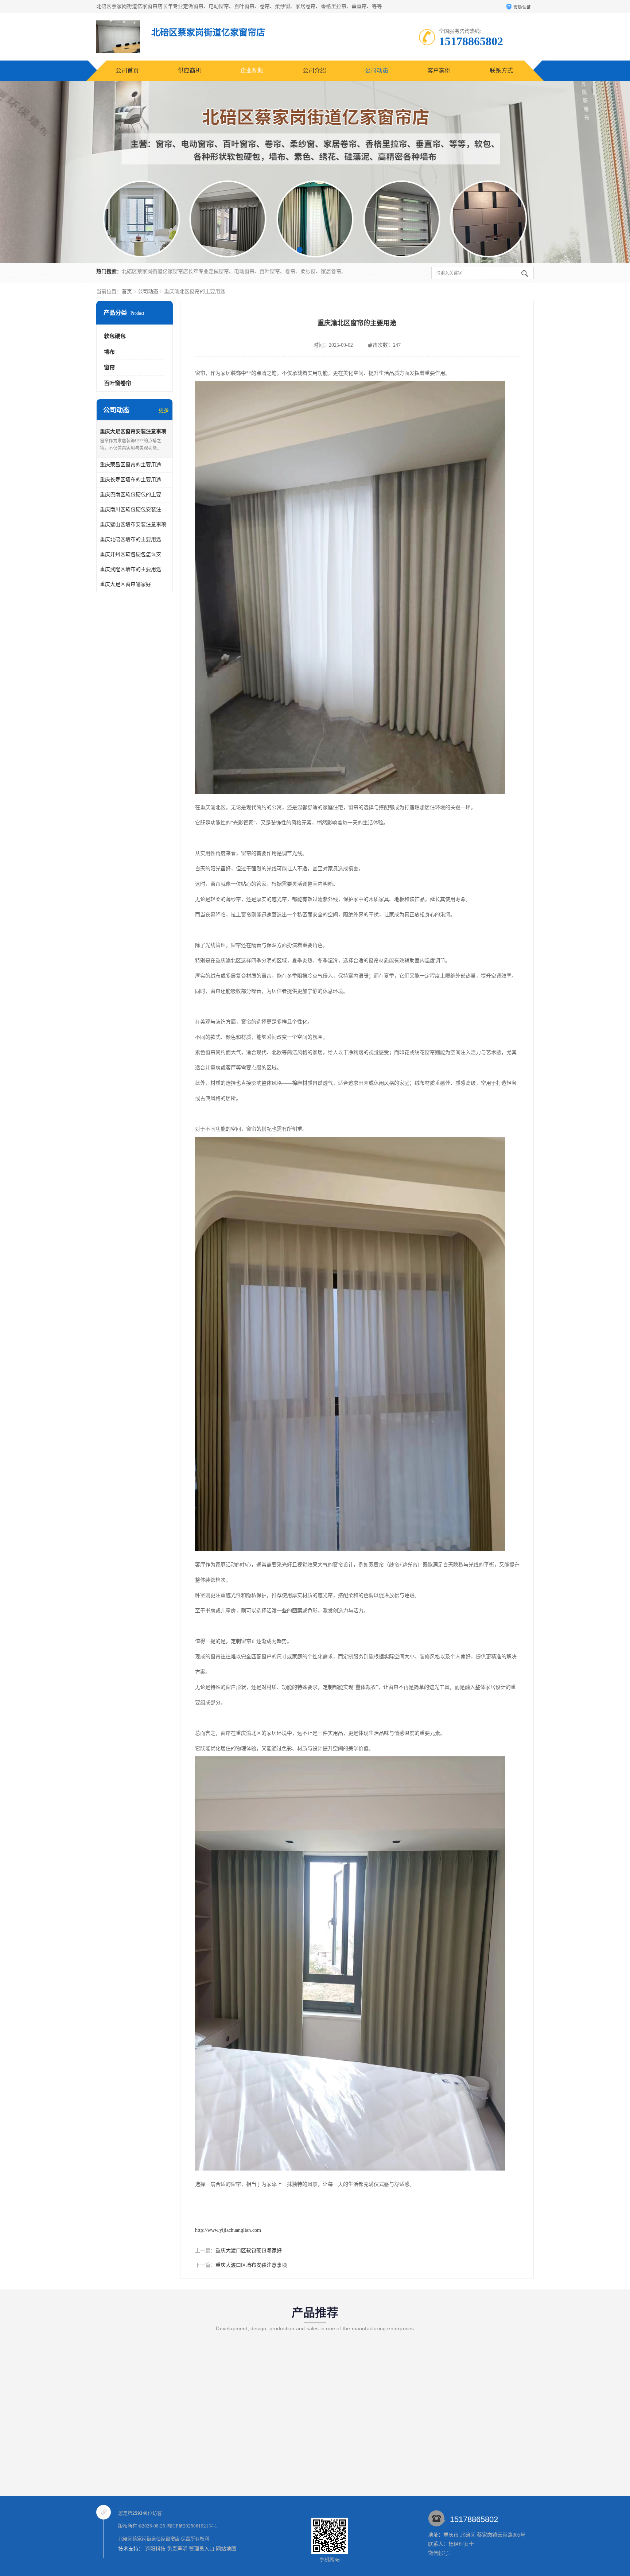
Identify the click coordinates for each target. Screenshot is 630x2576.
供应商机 (190, 71)
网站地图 (226, 2549)
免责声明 (177, 2549)
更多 (164, 410)
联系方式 (501, 71)
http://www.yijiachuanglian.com (228, 2230)
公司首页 (127, 71)
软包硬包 (115, 336)
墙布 (109, 352)
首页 (127, 292)
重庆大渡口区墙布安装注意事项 (251, 2265)
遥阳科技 (155, 2549)
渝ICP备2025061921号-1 (192, 2526)
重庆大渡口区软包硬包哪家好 (249, 2251)
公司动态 (377, 71)
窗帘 (109, 368)
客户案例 (439, 71)
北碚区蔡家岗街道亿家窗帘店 (149, 2539)
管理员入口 (202, 2549)
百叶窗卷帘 (118, 383)
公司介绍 (314, 71)
